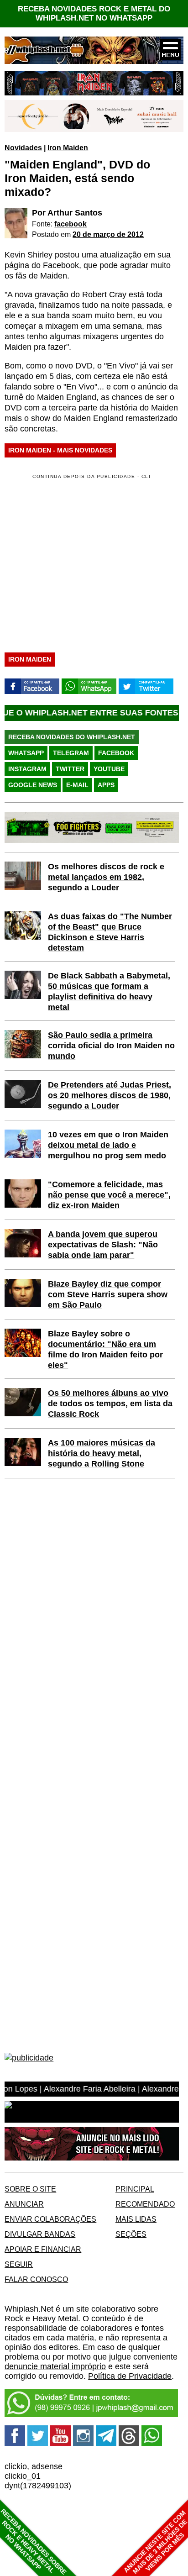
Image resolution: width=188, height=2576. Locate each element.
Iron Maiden (68, 147)
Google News (33, 785)
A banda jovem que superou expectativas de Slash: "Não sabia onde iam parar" (103, 1245)
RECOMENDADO (145, 2204)
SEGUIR (19, 2264)
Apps (106, 785)
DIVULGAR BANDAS (40, 2234)
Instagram (27, 769)
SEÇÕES (131, 2234)
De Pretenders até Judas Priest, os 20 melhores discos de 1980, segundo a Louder (110, 1095)
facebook (70, 224)
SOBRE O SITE (30, 2189)
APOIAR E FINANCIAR (43, 2249)
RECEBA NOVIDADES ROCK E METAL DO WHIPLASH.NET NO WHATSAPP (94, 13)
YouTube (109, 769)
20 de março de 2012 (108, 234)
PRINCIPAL (135, 2189)
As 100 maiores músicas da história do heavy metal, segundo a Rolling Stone (102, 1453)
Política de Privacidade (130, 2376)
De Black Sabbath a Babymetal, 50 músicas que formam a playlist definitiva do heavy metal (109, 991)
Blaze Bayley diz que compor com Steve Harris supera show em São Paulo (108, 1294)
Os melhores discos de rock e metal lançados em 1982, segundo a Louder (106, 877)
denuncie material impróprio (55, 2366)
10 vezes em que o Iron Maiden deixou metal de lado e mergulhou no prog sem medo (108, 1145)
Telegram (71, 753)
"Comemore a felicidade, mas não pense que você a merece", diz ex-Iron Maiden (109, 1195)
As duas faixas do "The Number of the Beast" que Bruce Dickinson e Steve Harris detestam (110, 932)
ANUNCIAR (24, 2204)
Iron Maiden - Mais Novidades (60, 450)
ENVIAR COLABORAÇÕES (50, 2219)
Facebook (116, 753)
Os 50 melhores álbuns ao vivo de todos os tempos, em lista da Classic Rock (110, 1404)
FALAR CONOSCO (36, 2279)
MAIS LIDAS (136, 2219)
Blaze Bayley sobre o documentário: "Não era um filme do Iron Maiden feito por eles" (105, 1349)
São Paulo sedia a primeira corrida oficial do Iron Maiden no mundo (111, 1046)
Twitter (70, 769)
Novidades (23, 147)
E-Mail (77, 785)
